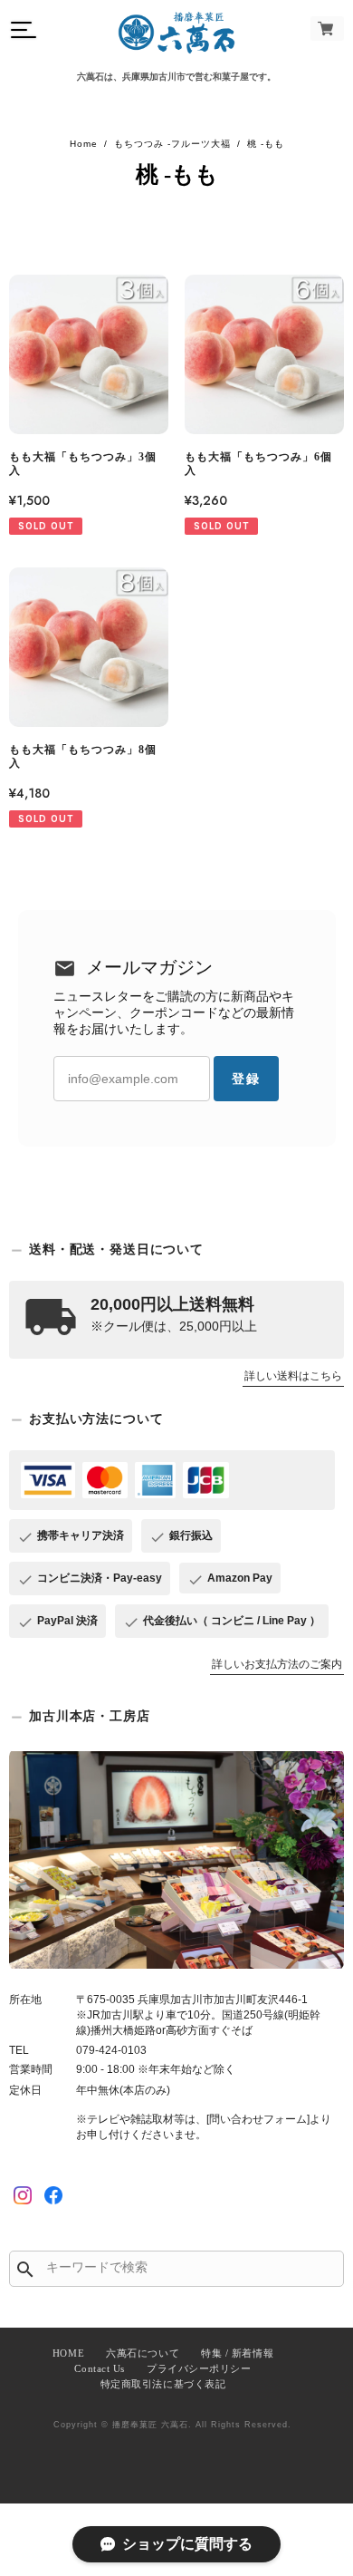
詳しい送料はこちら (293, 1376)
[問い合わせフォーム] (258, 2119)
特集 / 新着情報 (237, 2353)
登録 (246, 1079)
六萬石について (143, 2353)
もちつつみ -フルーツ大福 (172, 144)
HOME (68, 2353)
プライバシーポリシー (199, 2368)
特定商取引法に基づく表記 (163, 2384)
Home (84, 144)
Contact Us (100, 2368)
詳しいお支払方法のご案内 (277, 1664)
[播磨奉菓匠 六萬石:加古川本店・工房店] (176, 1859)
